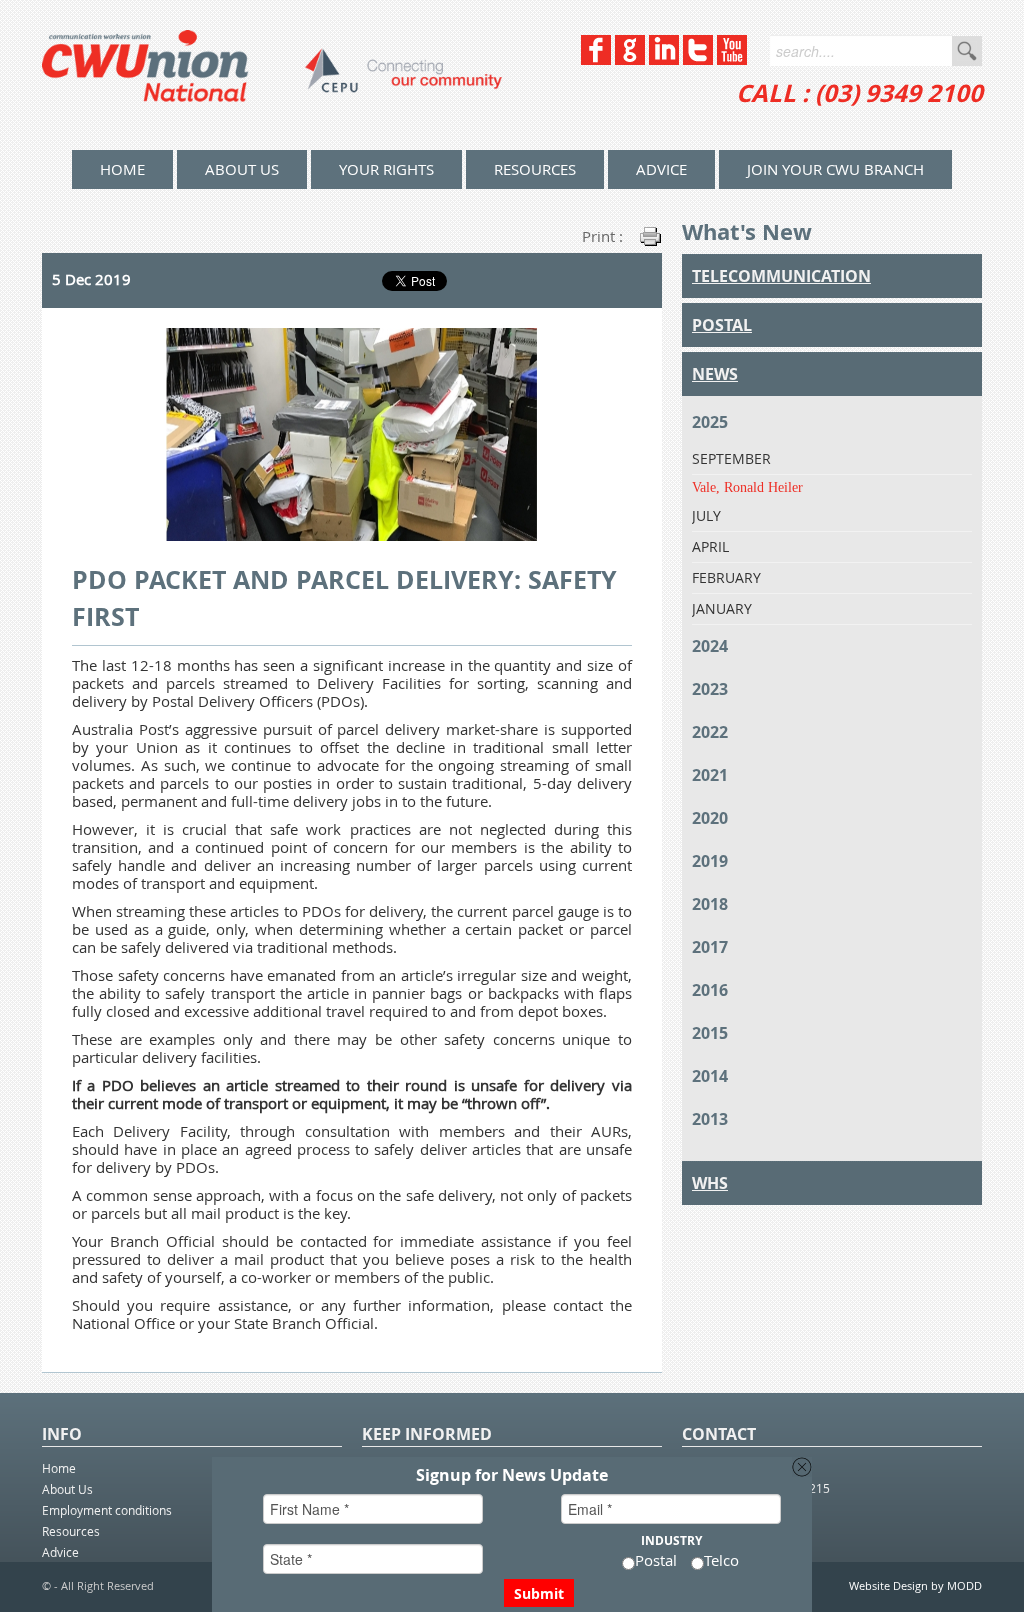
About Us (242, 169)
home (122, 169)
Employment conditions (107, 1510)
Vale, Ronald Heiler (747, 487)
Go (967, 51)
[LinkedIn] (664, 59)
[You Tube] (732, 59)
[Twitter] (698, 59)
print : (602, 236)
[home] (272, 75)
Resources (535, 169)
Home (59, 1468)
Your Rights (386, 169)
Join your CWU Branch (835, 169)
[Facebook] (596, 59)
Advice (661, 169)
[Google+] (630, 59)
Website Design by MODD (915, 1585)
